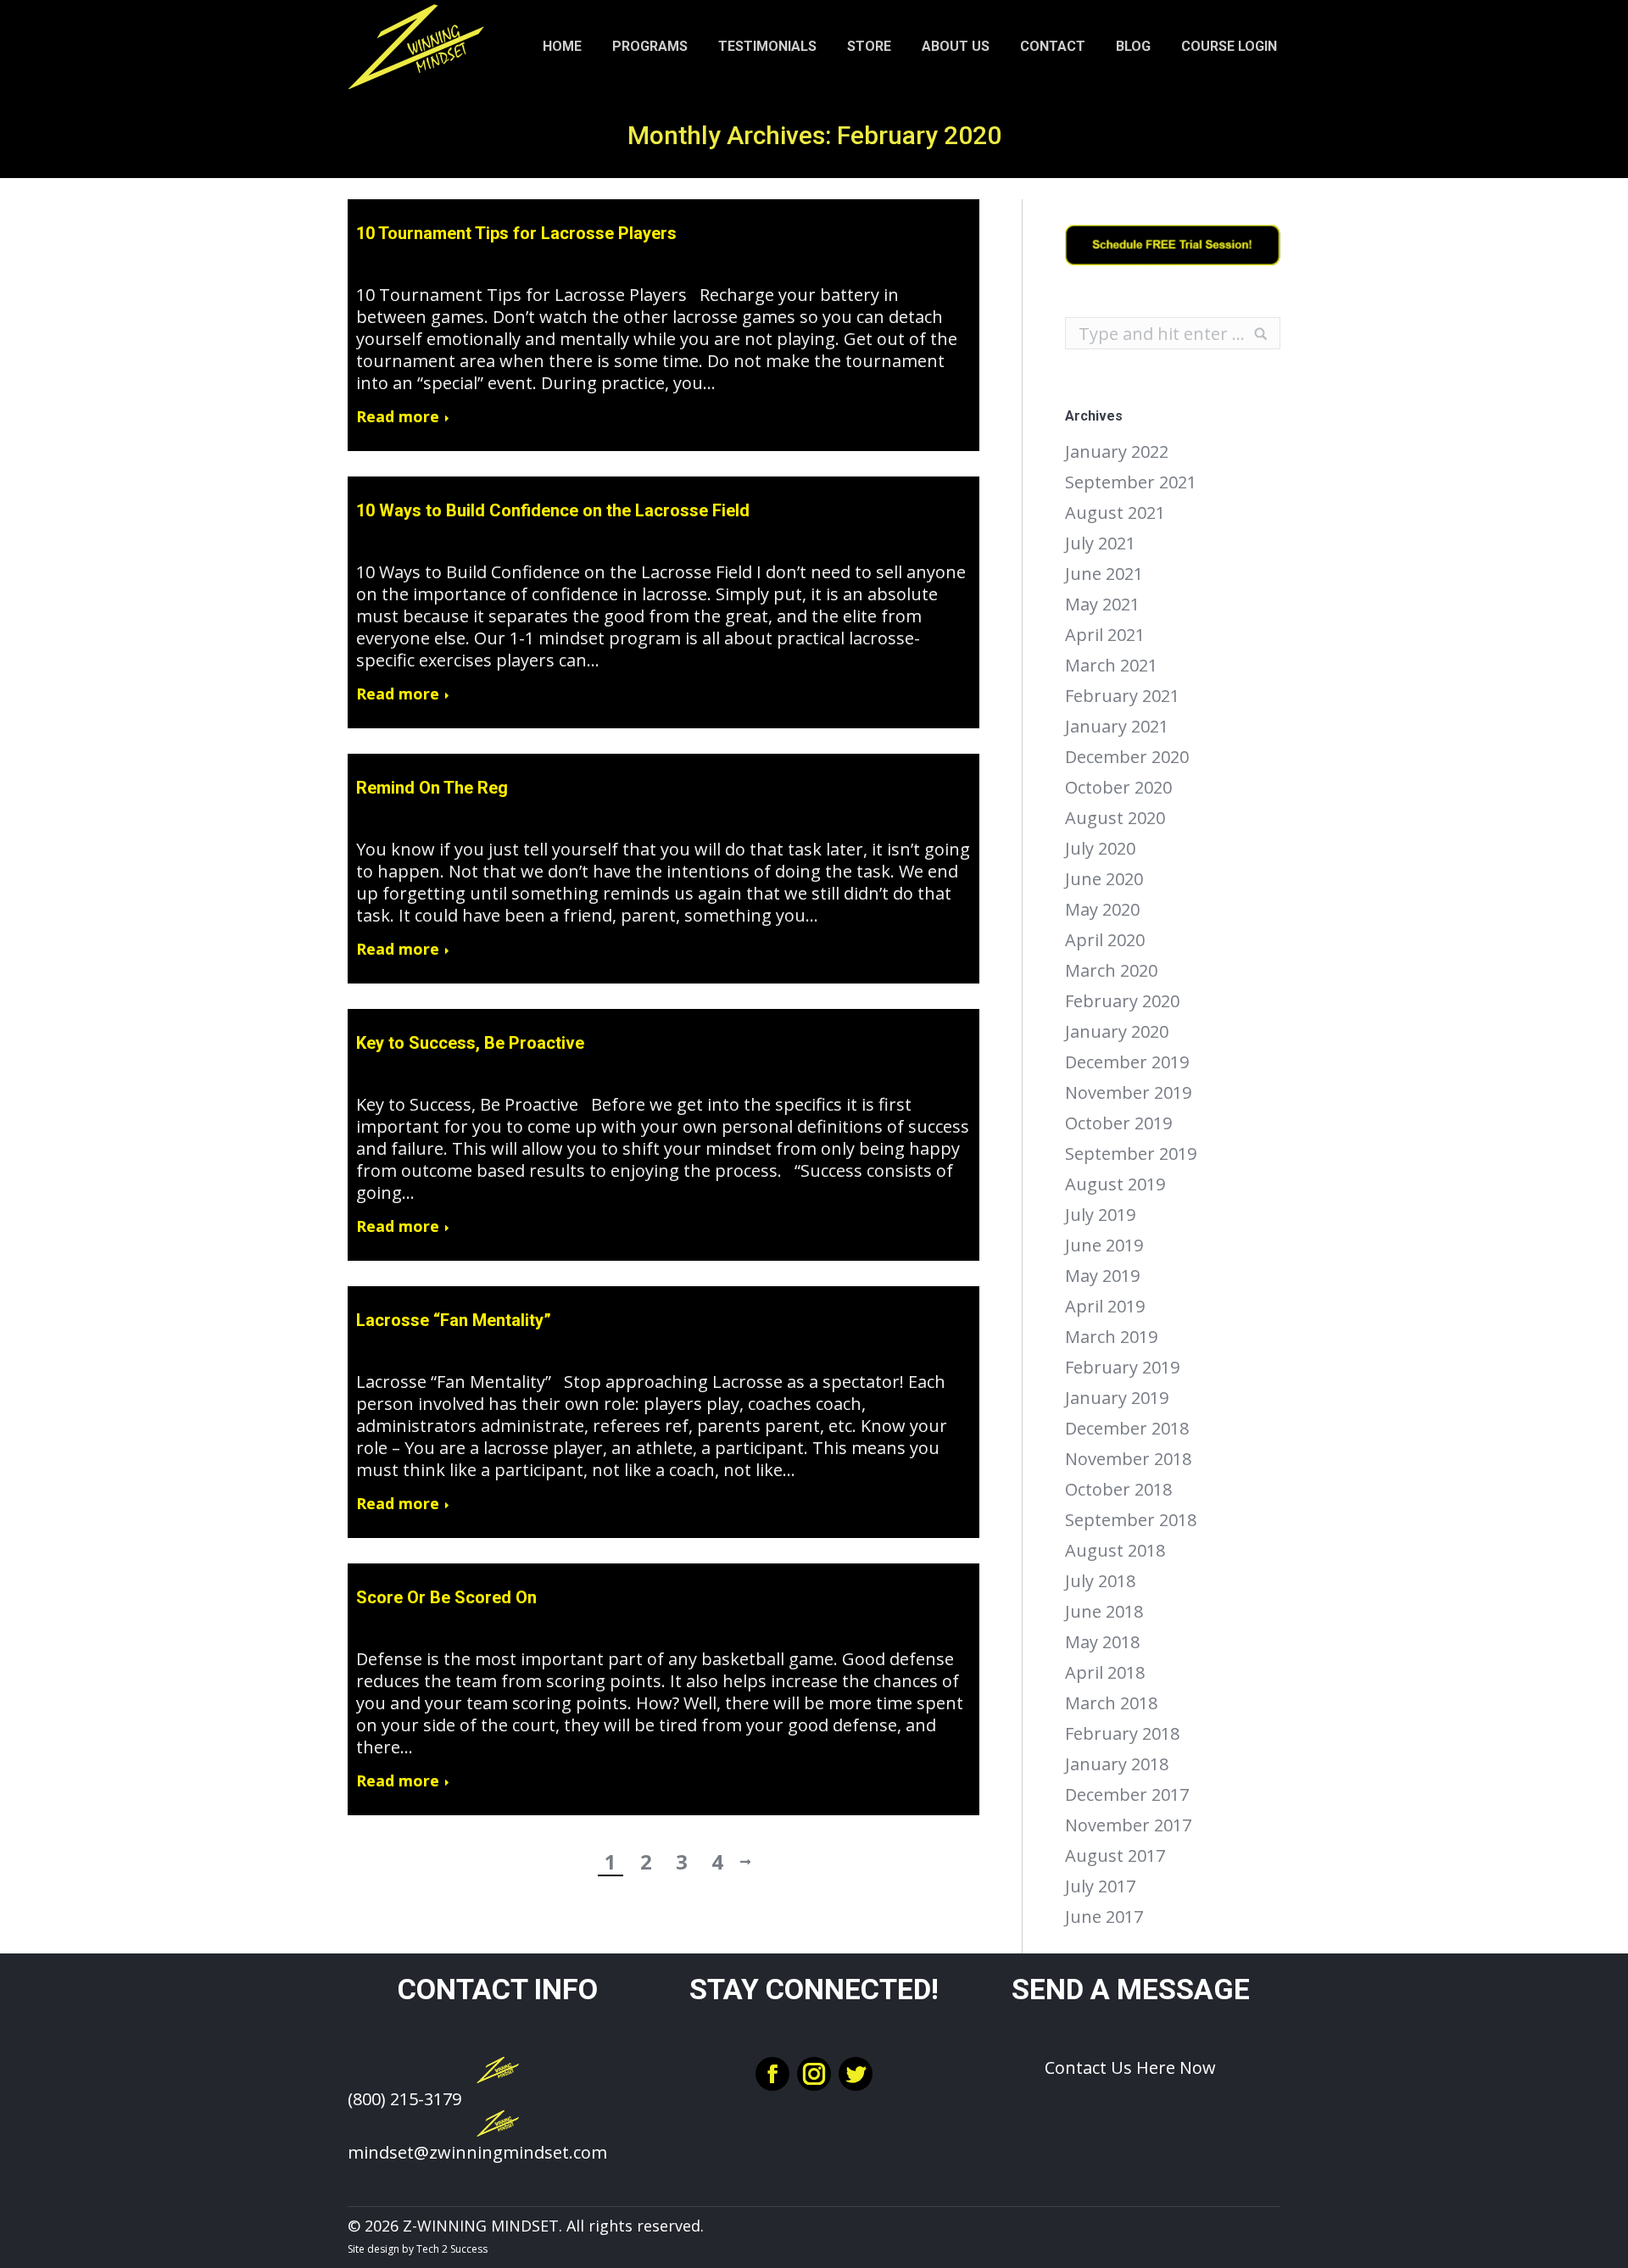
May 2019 (1102, 1276)
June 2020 (1104, 879)
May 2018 (1102, 1642)
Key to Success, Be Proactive (470, 1043)
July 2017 (1100, 1886)
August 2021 (1115, 513)
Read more (398, 417)
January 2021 (1117, 727)
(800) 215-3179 (404, 2099)
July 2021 (1100, 543)
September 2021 (1131, 482)
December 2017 (1127, 1795)
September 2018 (1131, 1520)
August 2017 (1115, 1856)
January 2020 (1117, 1032)
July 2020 (1100, 849)
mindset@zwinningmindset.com (477, 2152)
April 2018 (1105, 1673)
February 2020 (1122, 1001)
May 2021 (1102, 605)
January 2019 (1117, 1398)
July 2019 (1100, 1215)
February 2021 (1122, 696)
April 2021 (1105, 635)
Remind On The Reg (432, 788)
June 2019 (1104, 1245)
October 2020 (1118, 788)
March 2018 (1111, 1703)
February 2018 (1122, 1734)
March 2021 (1111, 666)
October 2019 (1118, 1123)
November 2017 (1128, 1825)
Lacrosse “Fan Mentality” (454, 1320)
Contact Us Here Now (1130, 2067)
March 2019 (1111, 1337)
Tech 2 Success (452, 2249)
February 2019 (1122, 1368)
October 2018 (1118, 1490)
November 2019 (1128, 1093)
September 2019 (1131, 1154)
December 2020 (1127, 757)
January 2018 (1117, 1764)
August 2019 (1115, 1184)
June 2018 (1104, 1612)
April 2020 (1105, 940)
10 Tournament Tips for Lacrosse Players (516, 233)
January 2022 (1117, 452)
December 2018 (1127, 1429)
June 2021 (1104, 574)
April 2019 (1105, 1307)
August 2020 (1115, 818)
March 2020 (1111, 971)
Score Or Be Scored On (446, 1597)
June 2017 (1104, 1917)
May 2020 (1102, 910)
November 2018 (1128, 1459)
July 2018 (1100, 1581)
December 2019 (1127, 1062)
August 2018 (1115, 1551)
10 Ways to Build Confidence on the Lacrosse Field (553, 510)
